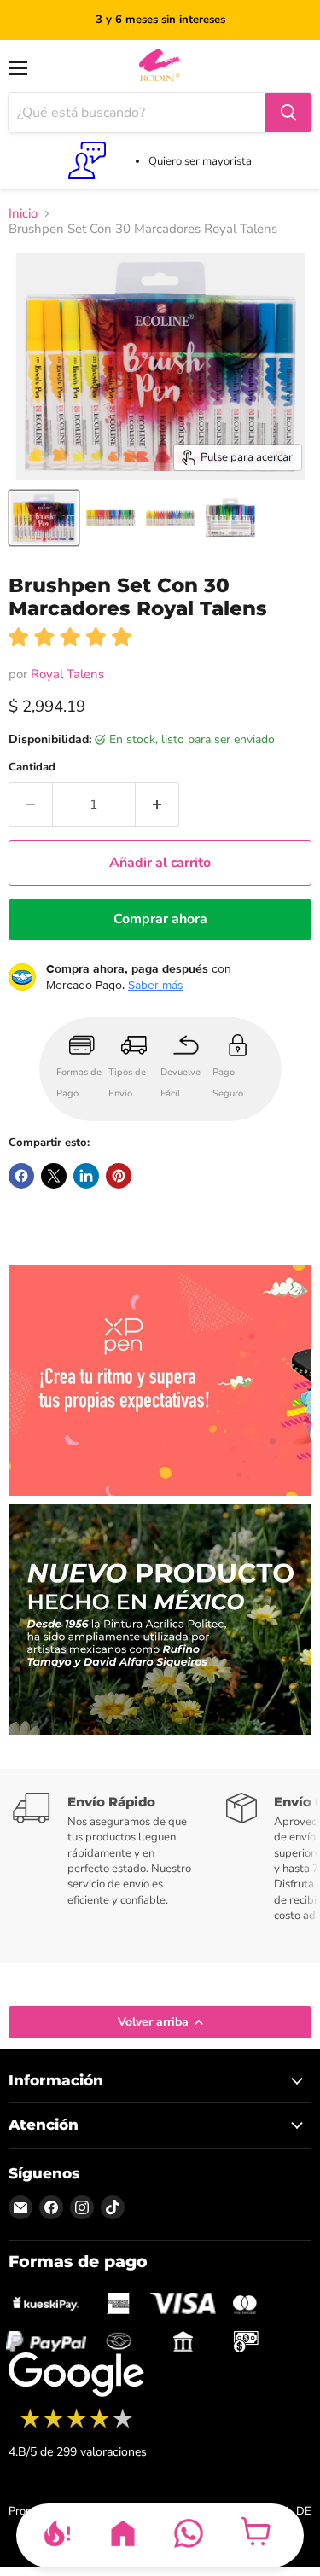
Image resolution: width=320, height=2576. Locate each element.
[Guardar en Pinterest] (119, 1176)
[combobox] (137, 113)
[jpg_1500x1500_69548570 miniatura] (111, 518)
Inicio (23, 214)
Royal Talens (67, 674)
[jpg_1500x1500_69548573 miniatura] (230, 518)
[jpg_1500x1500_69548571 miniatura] (171, 518)
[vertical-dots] (76, 2426)
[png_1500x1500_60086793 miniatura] (44, 518)
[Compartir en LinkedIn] (86, 1176)
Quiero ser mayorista (200, 161)
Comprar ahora (160, 919)
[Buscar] (288, 113)
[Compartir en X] (54, 1176)
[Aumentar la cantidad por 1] (157, 805)
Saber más (156, 985)
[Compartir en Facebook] (21, 1176)
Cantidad (32, 768)
